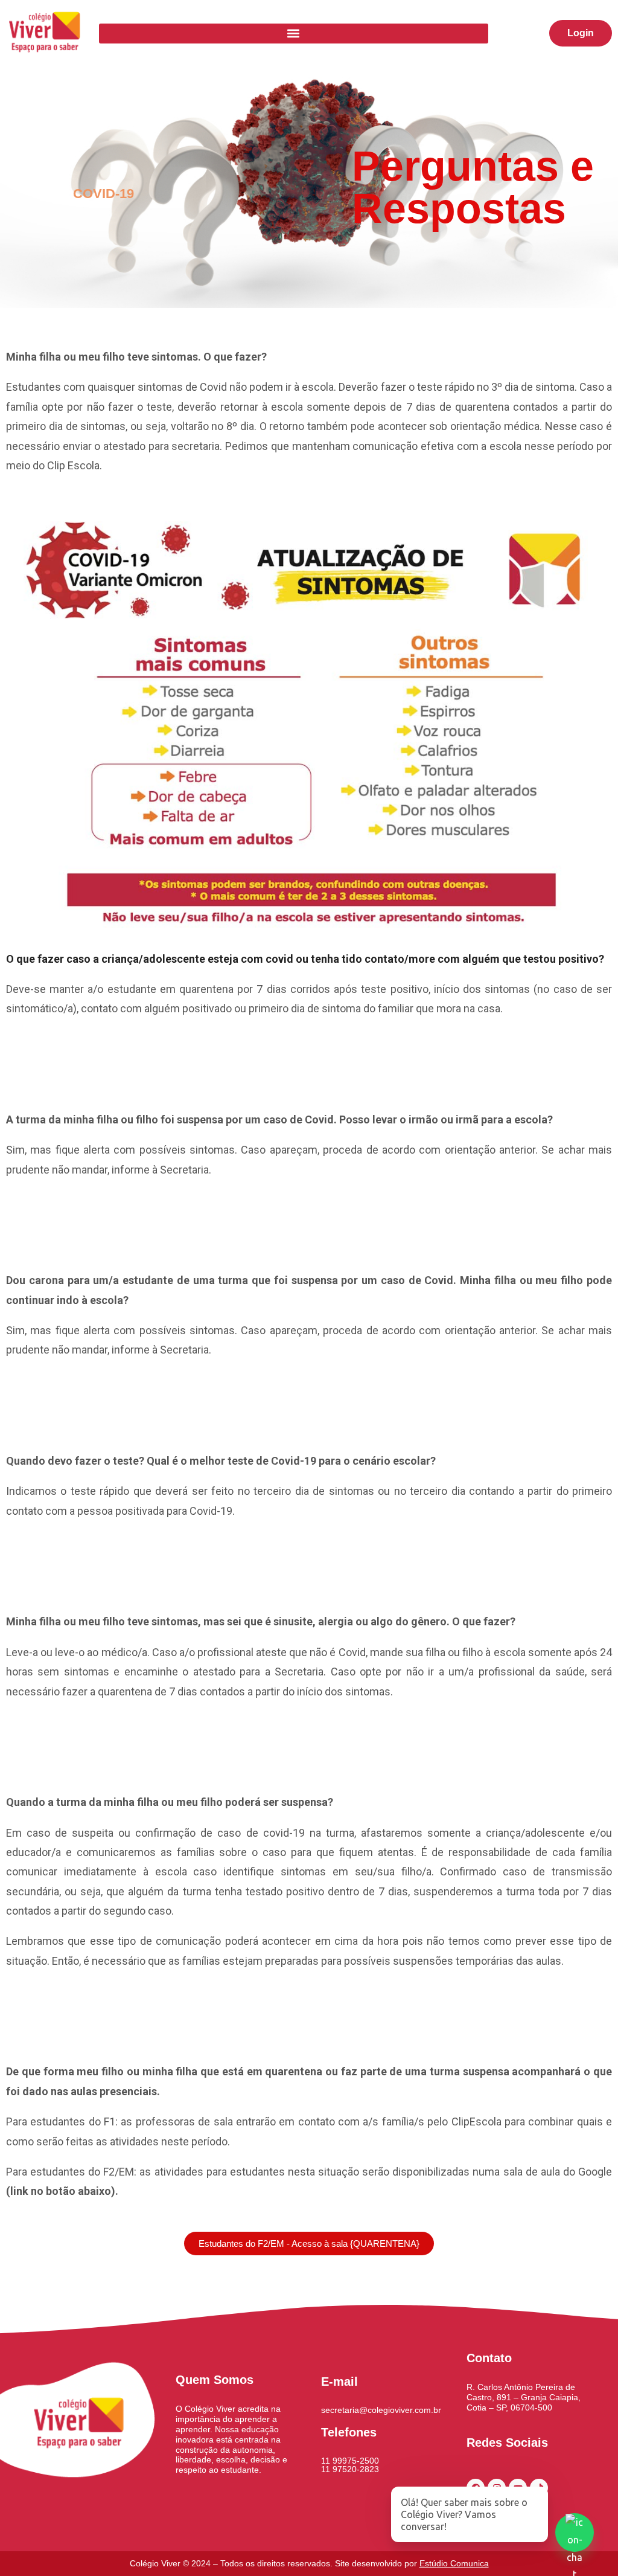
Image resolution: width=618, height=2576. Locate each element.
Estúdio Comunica (454, 2563)
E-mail (339, 2382)
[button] (294, 34)
